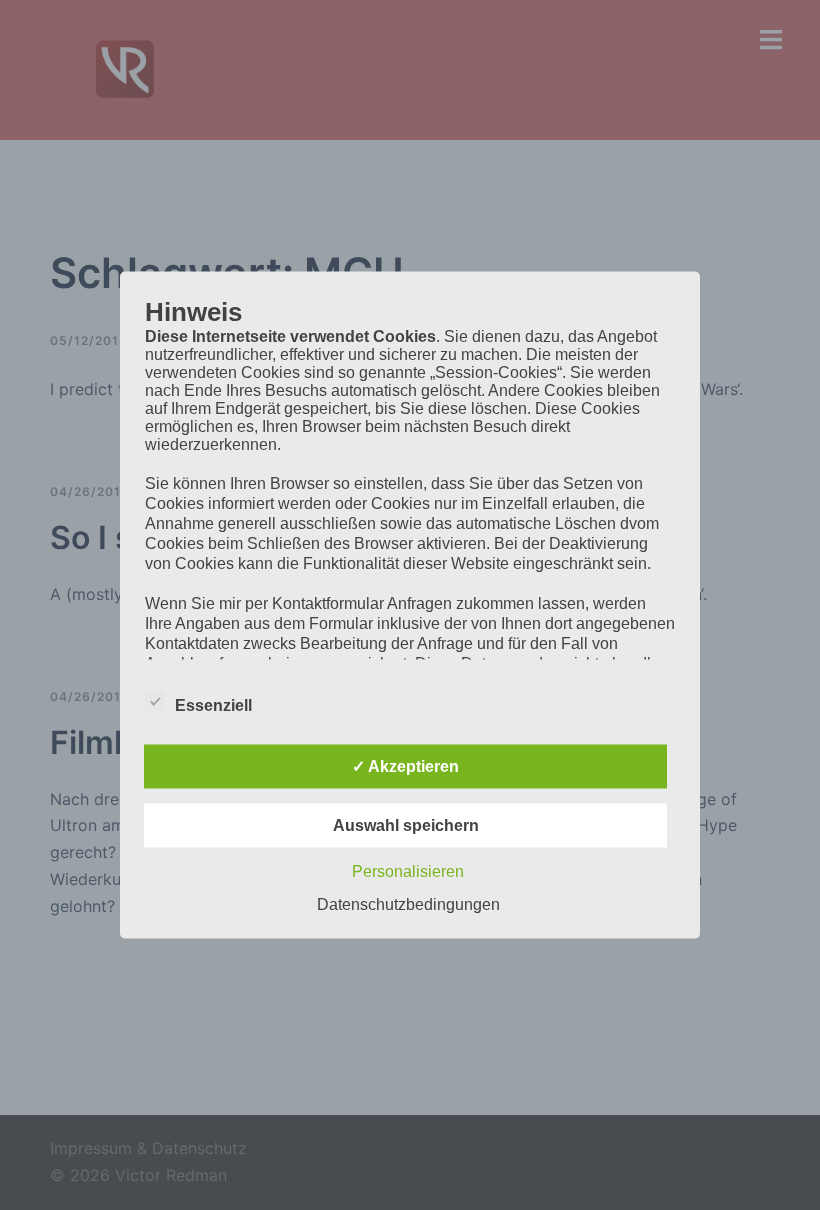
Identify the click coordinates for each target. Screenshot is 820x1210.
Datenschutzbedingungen (408, 904)
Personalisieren (408, 871)
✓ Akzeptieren (405, 766)
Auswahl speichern (406, 825)
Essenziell (213, 705)
